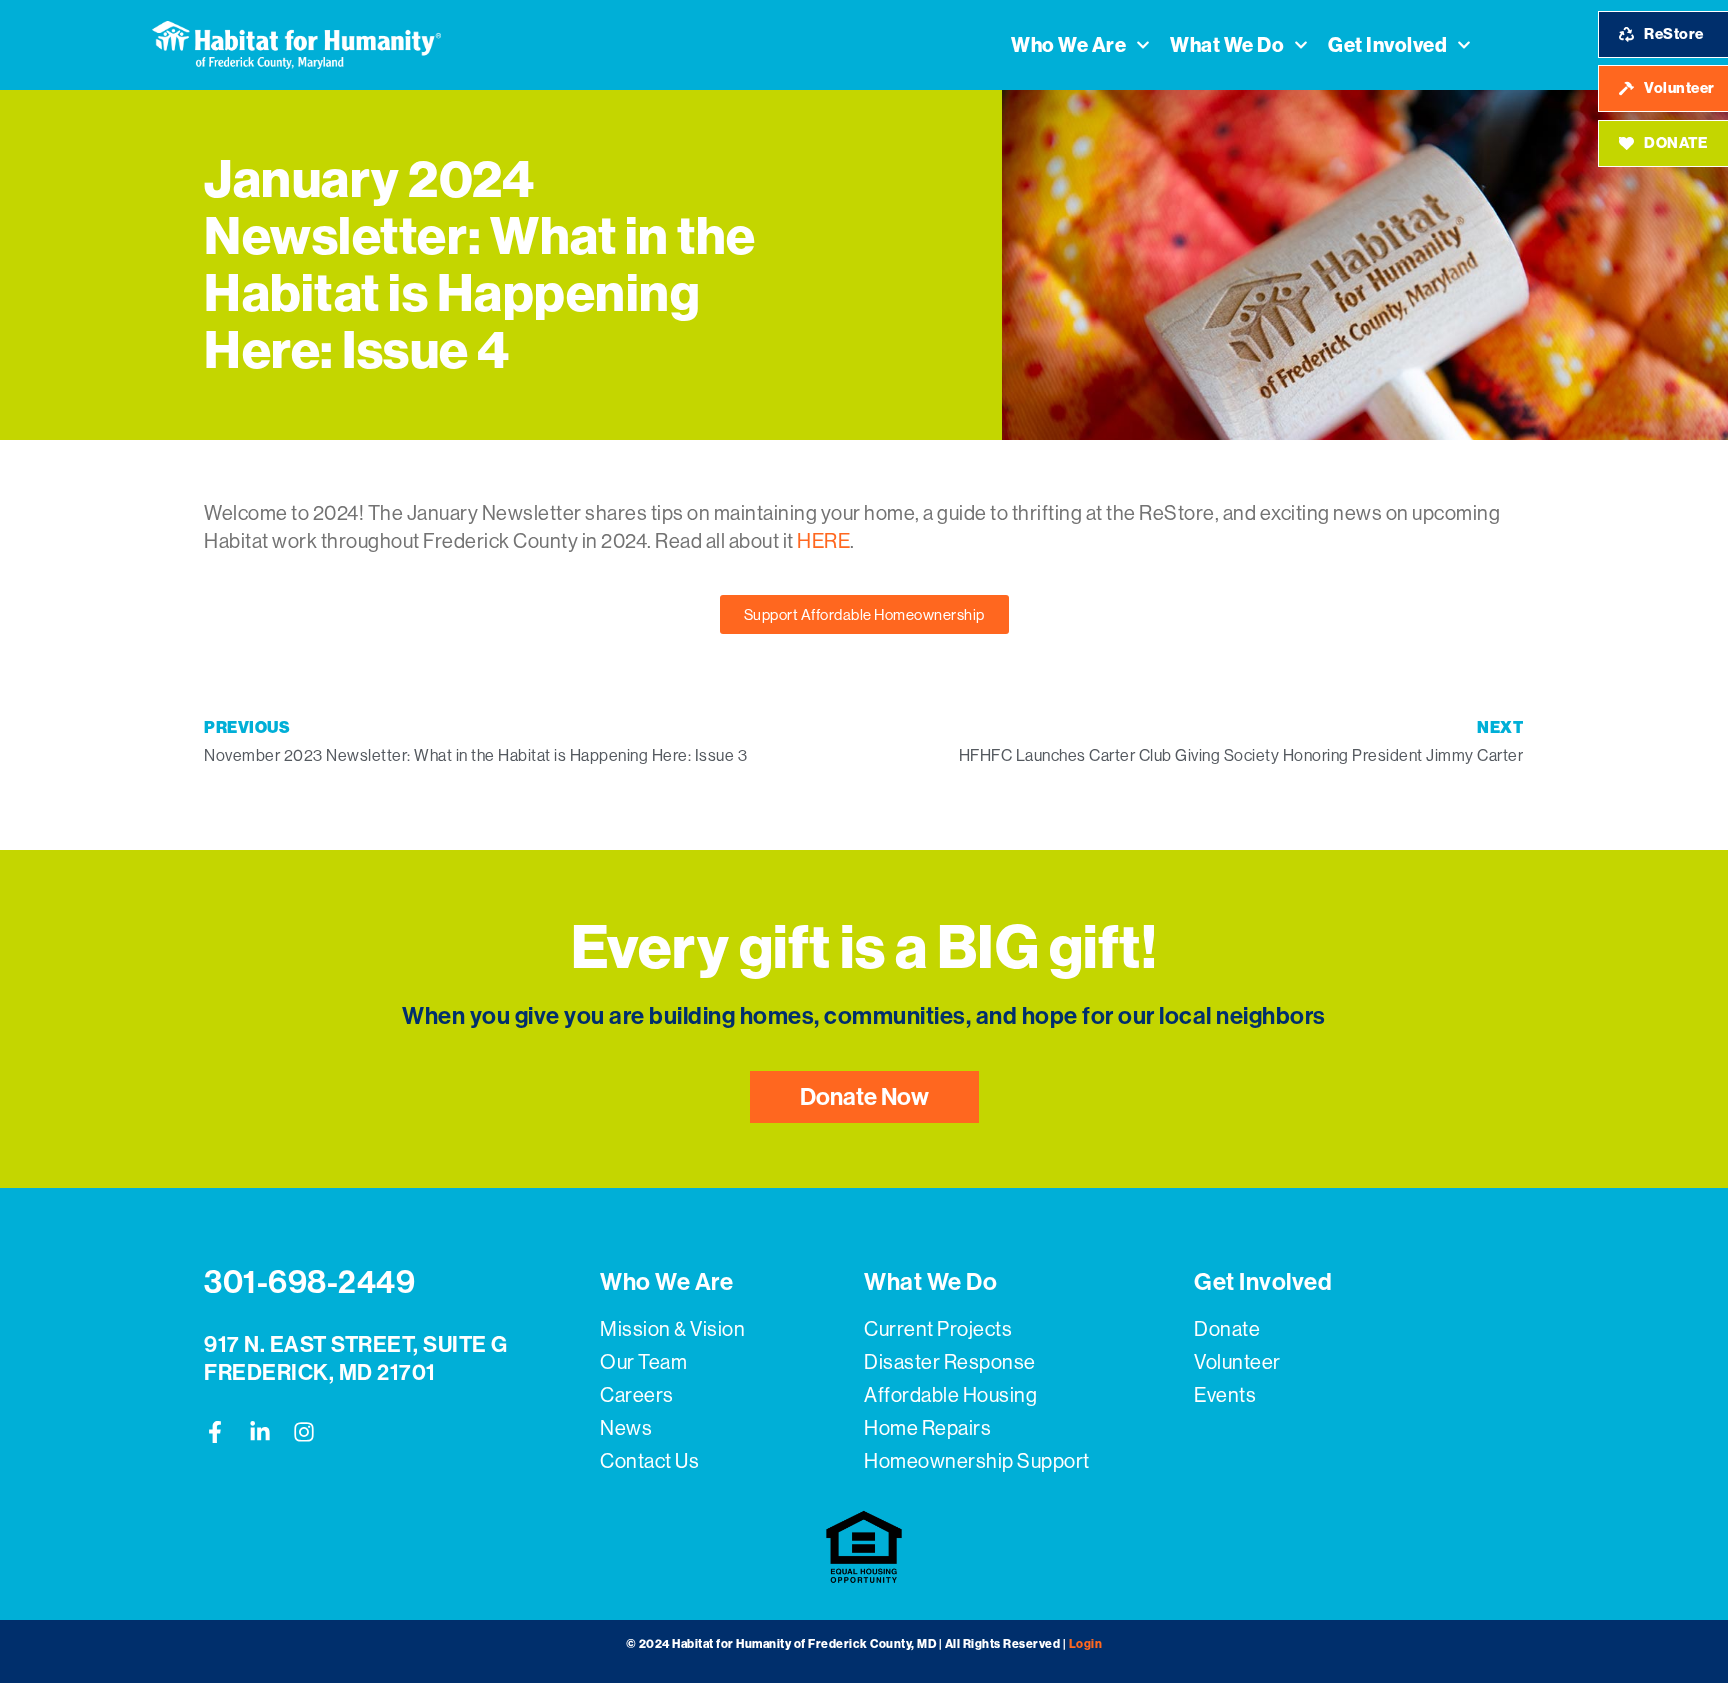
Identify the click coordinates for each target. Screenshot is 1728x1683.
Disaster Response (950, 1362)
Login (1086, 1644)
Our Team (643, 1362)
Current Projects (938, 1329)
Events (1225, 1395)
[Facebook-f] (215, 1432)
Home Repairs (927, 1428)
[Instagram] (304, 1432)
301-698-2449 (309, 1282)
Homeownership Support (977, 1461)
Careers (637, 1395)
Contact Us (649, 1461)
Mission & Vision (672, 1329)
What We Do (1227, 45)
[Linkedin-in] (260, 1432)
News (626, 1428)
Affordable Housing (950, 1395)
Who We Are (1068, 45)
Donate (1227, 1329)
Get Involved (1387, 45)
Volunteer (1237, 1362)
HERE (823, 541)
